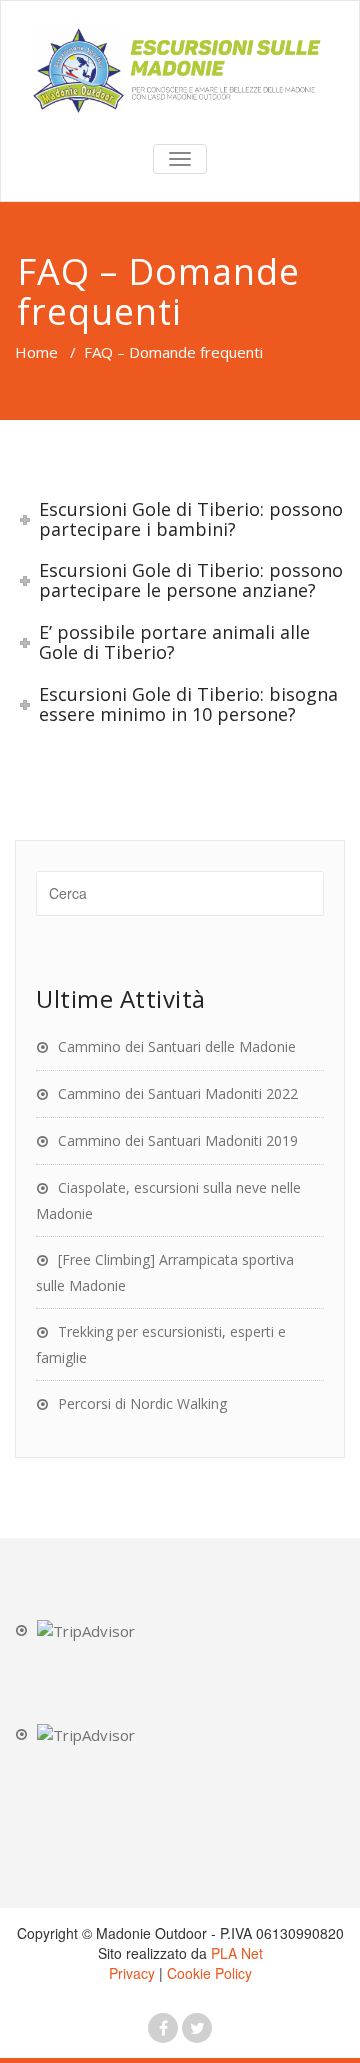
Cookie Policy (209, 1973)
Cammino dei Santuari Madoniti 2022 (178, 1093)
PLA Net (237, 1953)
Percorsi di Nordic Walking (142, 1403)
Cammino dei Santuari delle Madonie (177, 1046)
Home (36, 352)
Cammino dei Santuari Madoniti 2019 (178, 1140)
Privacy (132, 1973)
